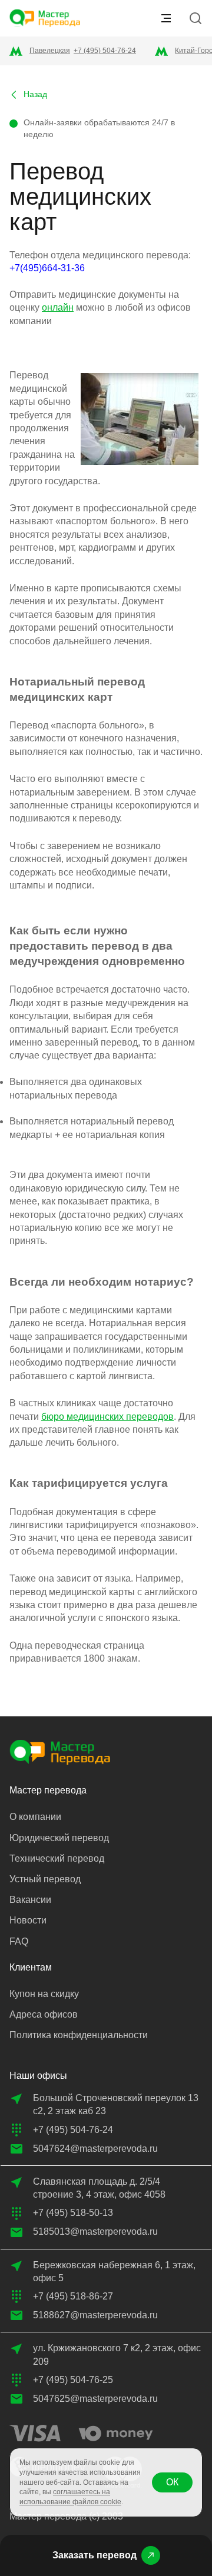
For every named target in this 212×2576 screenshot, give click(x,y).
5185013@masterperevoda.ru (95, 2231)
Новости (28, 1920)
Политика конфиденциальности (79, 2035)
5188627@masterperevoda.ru (95, 2315)
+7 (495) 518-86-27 (73, 2296)
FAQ (19, 1941)
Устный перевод (45, 1879)
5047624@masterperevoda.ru (95, 2149)
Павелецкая (50, 51)
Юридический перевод (59, 1838)
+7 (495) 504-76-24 (105, 51)
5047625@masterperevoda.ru (95, 2399)
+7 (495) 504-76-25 (73, 2380)
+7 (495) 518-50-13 (73, 2213)
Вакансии (30, 1900)
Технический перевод (57, 1858)
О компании (35, 1817)
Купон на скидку (44, 1994)
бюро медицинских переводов (107, 1417)
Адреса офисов (44, 2014)
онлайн (58, 307)
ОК (172, 2482)
